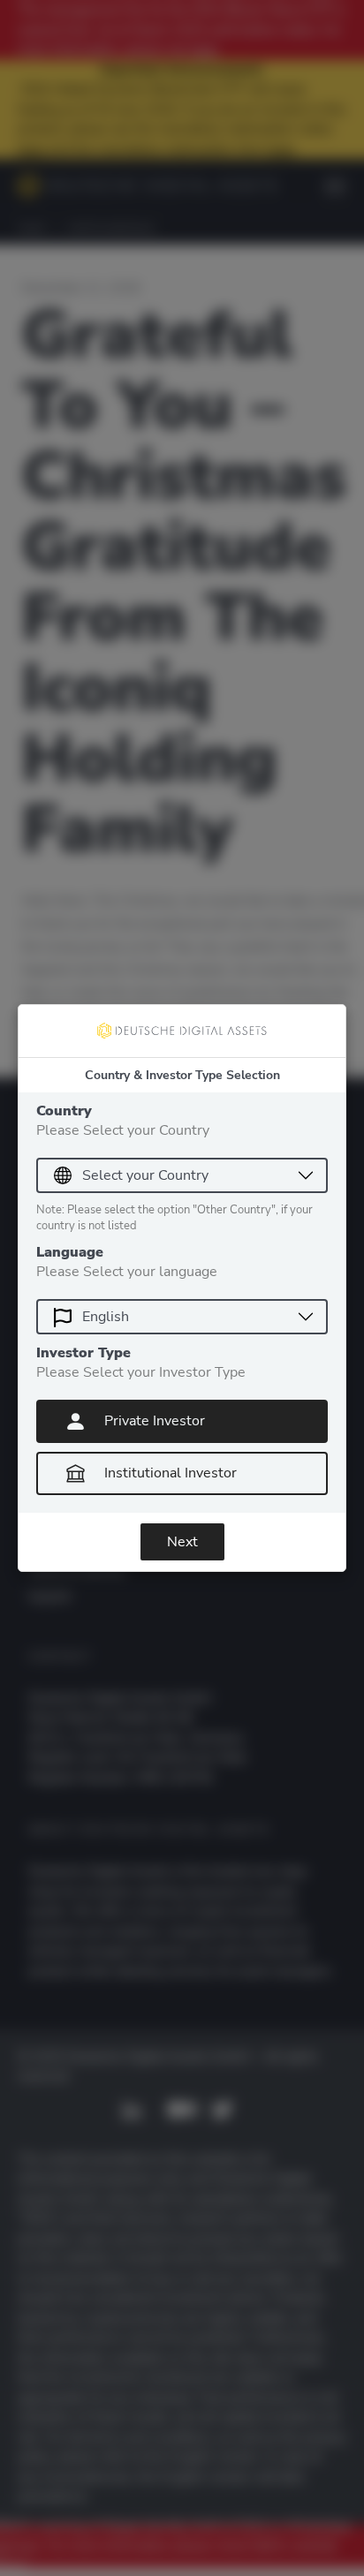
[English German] (182, 1317)
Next (182, 1542)
